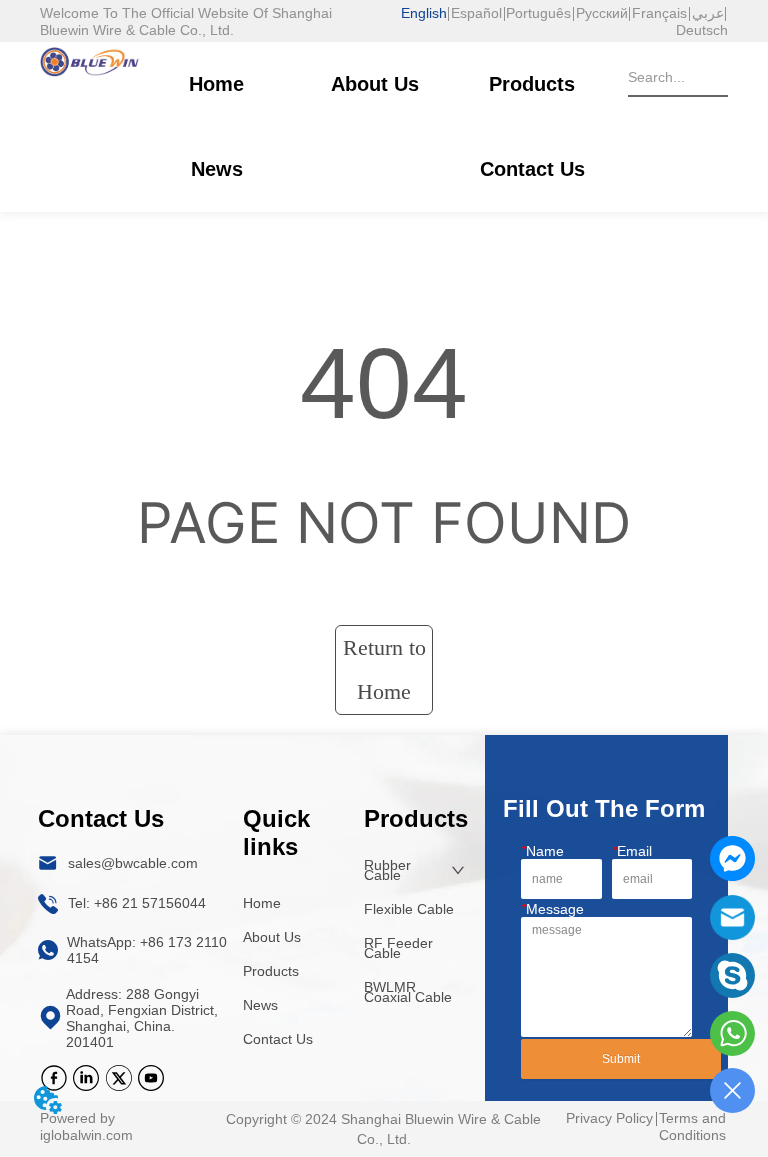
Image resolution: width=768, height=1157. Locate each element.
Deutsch (702, 30)
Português (538, 13)
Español (476, 13)
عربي (708, 13)
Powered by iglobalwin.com (86, 1126)
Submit (621, 1059)
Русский (602, 13)
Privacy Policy (609, 1118)
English (424, 13)
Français (659, 13)
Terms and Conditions (692, 1126)
